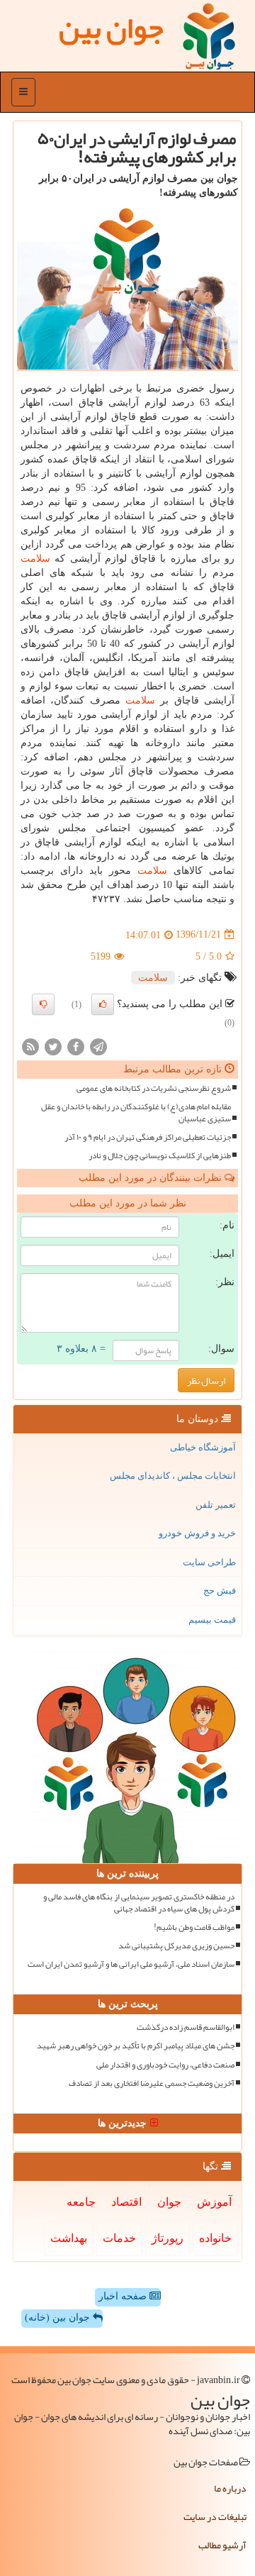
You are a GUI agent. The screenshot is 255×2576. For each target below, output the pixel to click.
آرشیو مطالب (222, 2545)
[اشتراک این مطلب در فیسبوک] (76, 1046)
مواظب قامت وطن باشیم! (194, 1927)
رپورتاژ (168, 2238)
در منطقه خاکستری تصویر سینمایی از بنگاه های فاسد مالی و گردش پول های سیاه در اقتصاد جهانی (139, 1903)
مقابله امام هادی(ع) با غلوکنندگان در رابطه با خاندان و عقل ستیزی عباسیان (136, 1113)
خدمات (119, 2238)
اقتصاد (126, 2202)
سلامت (35, 559)
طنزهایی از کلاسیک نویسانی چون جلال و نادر (160, 1156)
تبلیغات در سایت (215, 2516)
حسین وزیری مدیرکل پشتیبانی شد (176, 1946)
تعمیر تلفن (216, 1505)
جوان (169, 2202)
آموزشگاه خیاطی (203, 1447)
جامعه (81, 2202)
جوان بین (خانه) (59, 2317)
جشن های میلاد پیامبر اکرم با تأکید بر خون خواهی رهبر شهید (136, 2046)
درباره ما (230, 2488)
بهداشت (69, 2238)
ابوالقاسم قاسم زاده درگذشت (186, 2027)
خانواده (215, 2238)
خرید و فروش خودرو (197, 1533)
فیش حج (220, 1590)
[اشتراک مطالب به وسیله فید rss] (30, 1046)
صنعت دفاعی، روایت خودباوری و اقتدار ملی (165, 2065)
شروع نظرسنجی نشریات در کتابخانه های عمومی (154, 1088)
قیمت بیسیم (212, 1620)
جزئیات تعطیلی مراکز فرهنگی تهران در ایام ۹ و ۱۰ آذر (148, 1137)
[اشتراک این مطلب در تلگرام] (98, 1046)
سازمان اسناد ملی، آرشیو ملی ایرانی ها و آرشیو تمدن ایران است (131, 1964)
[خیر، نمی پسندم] (43, 1004)
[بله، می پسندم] (103, 1004)
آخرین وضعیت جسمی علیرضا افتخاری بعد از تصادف (152, 2083)
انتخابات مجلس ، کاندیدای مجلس (173, 1476)
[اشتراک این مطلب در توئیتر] (53, 1046)
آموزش (214, 2202)
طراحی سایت (209, 1562)
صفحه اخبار (124, 2296)
